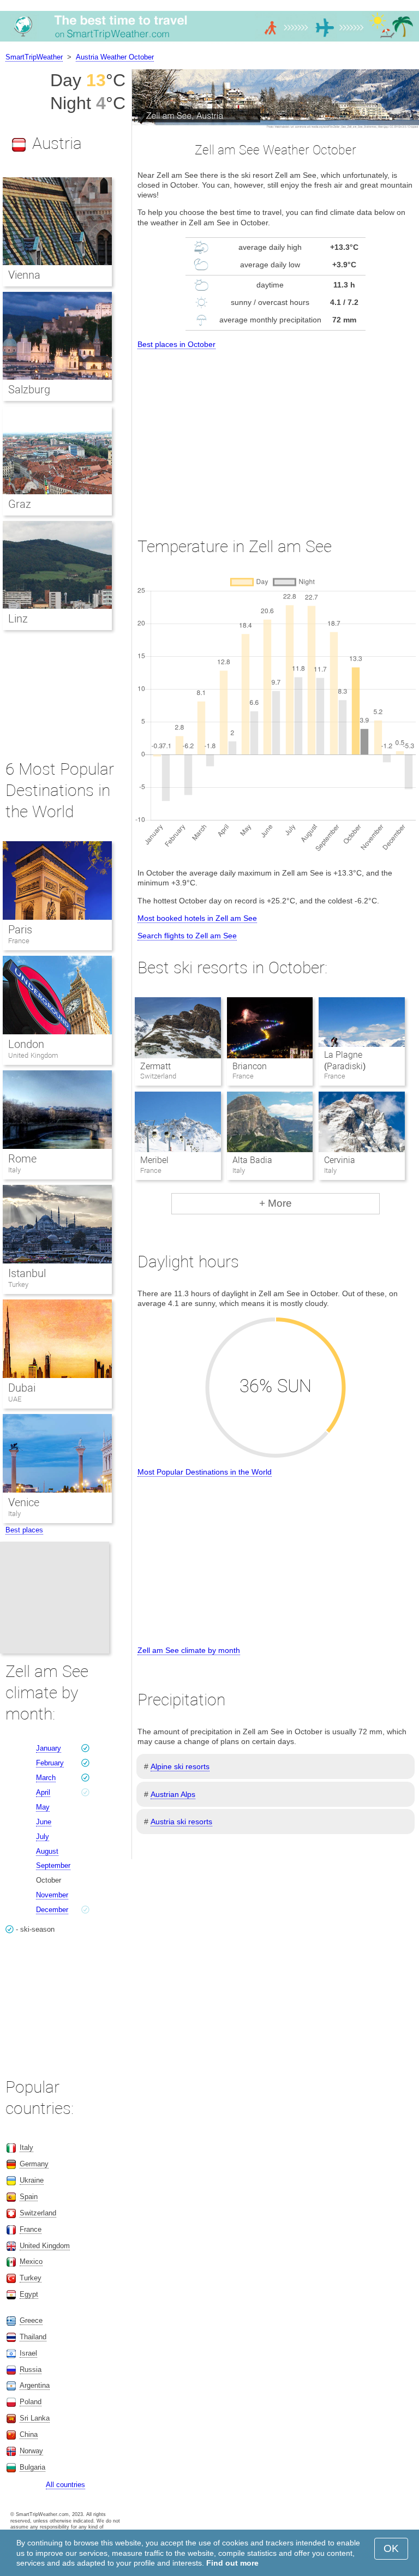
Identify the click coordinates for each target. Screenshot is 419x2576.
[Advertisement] (276, 433)
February (50, 1763)
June (44, 1822)
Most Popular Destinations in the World (205, 1472)
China (29, 2434)
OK (391, 2548)
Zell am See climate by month (189, 1650)
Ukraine (32, 2180)
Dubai (22, 1388)
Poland (31, 2402)
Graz (20, 504)
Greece (31, 2320)
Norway (31, 2451)
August (47, 1851)
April (43, 1792)
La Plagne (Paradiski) (345, 1061)
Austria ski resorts (181, 1822)
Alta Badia (252, 1160)
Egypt (29, 2294)
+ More (276, 1203)
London (26, 1044)
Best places (24, 1530)
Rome (22, 1159)
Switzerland (38, 2213)
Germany (34, 2164)
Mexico (31, 2262)
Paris (20, 930)
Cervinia (340, 1160)
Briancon (250, 1066)
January (49, 1748)
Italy (14, 1170)
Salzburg (29, 390)
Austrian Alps (173, 1794)
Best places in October (176, 344)
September (53, 1865)
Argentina (35, 2385)
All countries (65, 2485)
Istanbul (27, 1273)
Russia (31, 2370)
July (43, 1837)
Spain (29, 2197)
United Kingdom (33, 1055)
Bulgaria (32, 2467)
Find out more (232, 2563)
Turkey (18, 1284)
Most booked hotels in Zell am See (197, 918)
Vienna (24, 275)
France (19, 941)
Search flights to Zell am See (187, 936)
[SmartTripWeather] (209, 41)
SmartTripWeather (34, 57)
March (46, 1778)
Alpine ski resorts (180, 1766)
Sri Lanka (35, 2418)
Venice (24, 1502)
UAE (15, 1399)
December (52, 1910)
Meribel (154, 1160)
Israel (28, 2353)
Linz (18, 619)
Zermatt (155, 1066)
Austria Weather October (115, 57)
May (43, 1807)
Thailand (33, 2337)
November (52, 1895)
